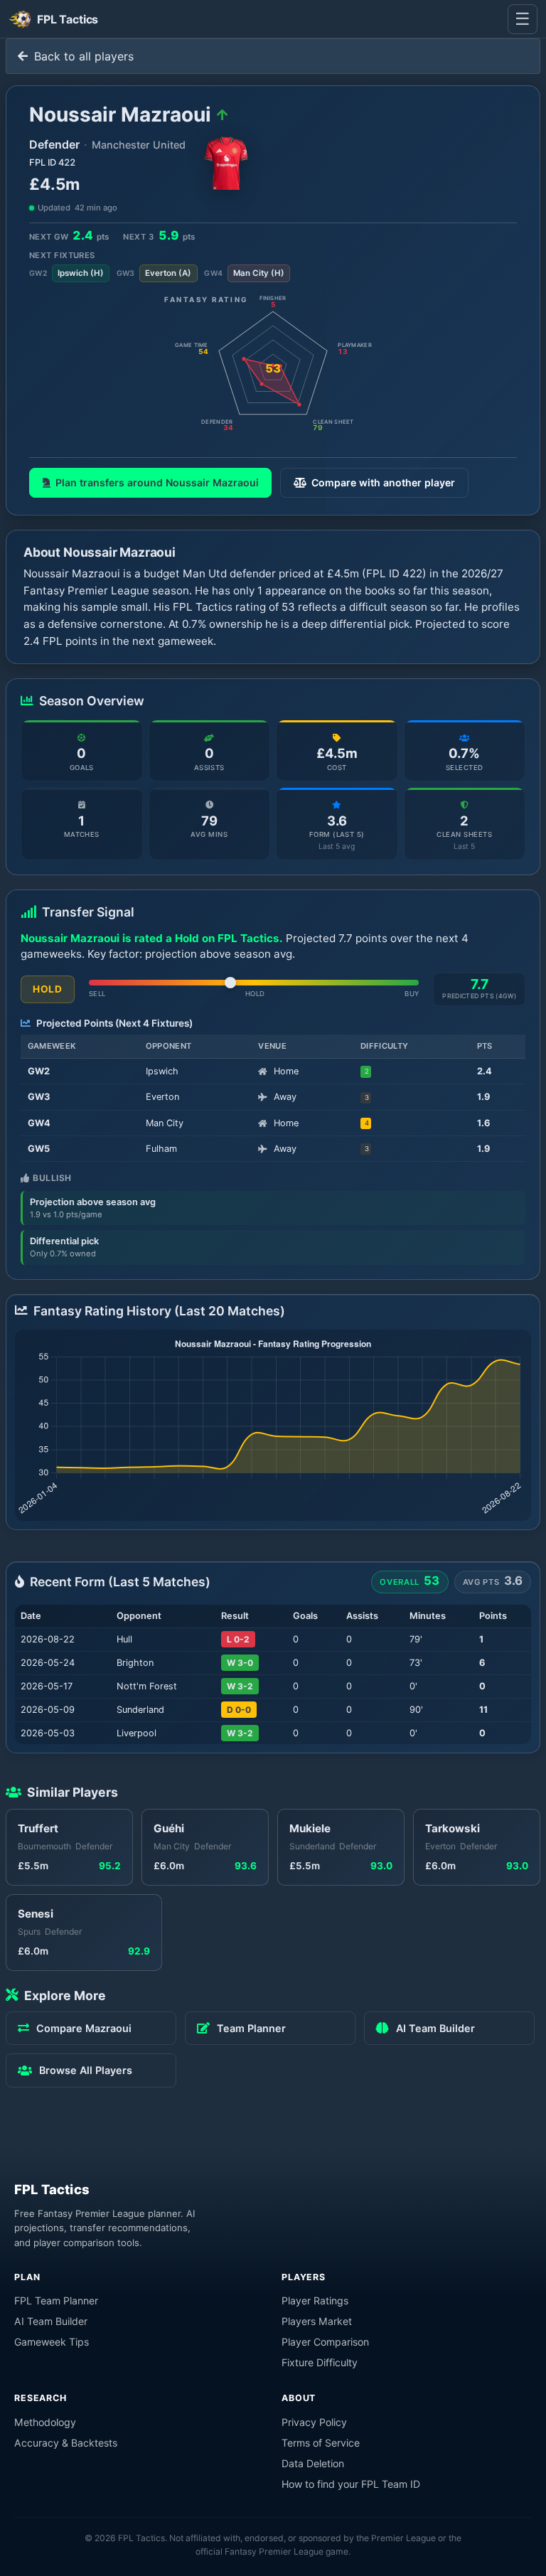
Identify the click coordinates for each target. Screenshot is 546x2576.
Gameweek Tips (52, 2342)
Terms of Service (321, 2443)
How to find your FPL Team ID (351, 2484)
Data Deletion (313, 2463)
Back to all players (82, 56)
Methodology (45, 2422)
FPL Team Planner (56, 2300)
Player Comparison (325, 2342)
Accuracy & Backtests (66, 2443)
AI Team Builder (51, 2321)
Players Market (317, 2321)
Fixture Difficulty (320, 2362)
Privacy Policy (314, 2422)
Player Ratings (315, 2300)
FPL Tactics (52, 2189)
